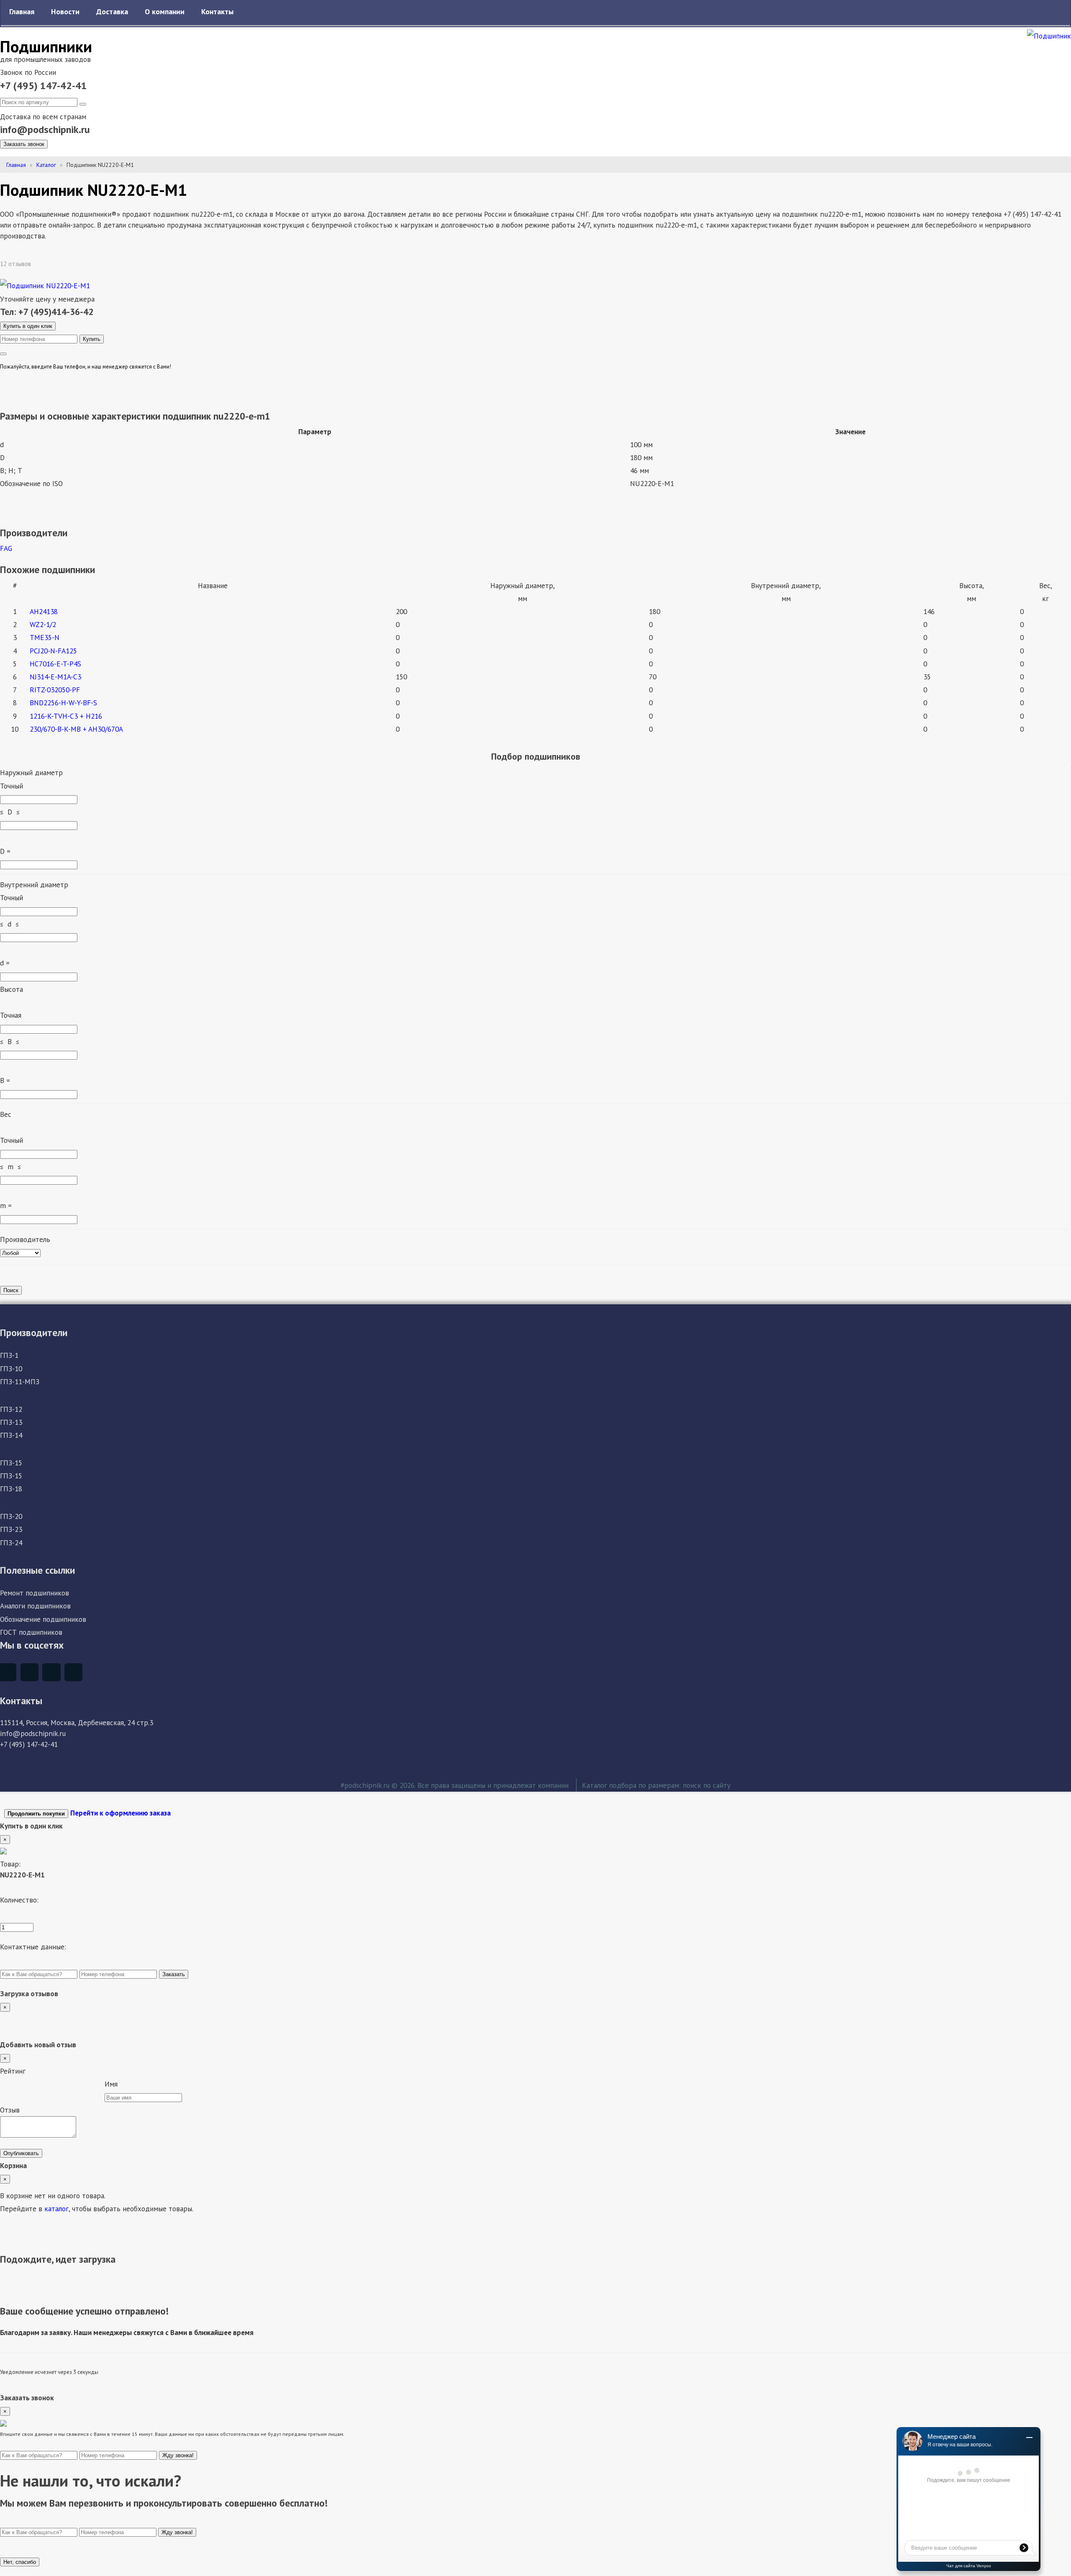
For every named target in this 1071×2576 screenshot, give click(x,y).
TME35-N (45, 637)
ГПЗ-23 (11, 1529)
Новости (65, 12)
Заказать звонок (24, 144)
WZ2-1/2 (43, 624)
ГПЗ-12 (11, 1409)
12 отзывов (16, 264)
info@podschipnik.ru (45, 129)
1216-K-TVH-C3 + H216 (66, 716)
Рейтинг (13, 2071)
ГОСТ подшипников (31, 1632)
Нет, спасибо (20, 2562)
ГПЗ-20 (11, 1516)
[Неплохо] (31, 2086)
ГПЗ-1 (9, 1355)
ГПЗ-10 (11, 1369)
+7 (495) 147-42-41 (44, 86)
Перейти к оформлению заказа (120, 1813)
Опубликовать (21, 2153)
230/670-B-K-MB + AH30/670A (76, 729)
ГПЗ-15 (11, 1463)
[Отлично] (94, 2086)
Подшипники (46, 46)
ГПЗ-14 (11, 1435)
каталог (56, 2209)
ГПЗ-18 (11, 1489)
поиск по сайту (707, 1785)
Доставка (112, 12)
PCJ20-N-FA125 (53, 651)
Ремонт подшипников (35, 1593)
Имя (111, 2084)
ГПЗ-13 (11, 1422)
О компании (165, 12)
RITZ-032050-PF (55, 690)
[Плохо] (10, 2086)
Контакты (217, 12)
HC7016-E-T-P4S (55, 664)
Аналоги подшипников (35, 1606)
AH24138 (44, 611)
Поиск (11, 1290)
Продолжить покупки (36, 1814)
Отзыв (10, 2110)
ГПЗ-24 (11, 1543)
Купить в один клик (28, 326)
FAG (6, 548)
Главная (22, 12)
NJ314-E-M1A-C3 (55, 677)
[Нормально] (52, 2086)
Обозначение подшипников (43, 1619)
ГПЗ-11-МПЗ (20, 1381)
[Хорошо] (73, 2086)
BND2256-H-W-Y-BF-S (63, 703)
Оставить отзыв (62, 264)
